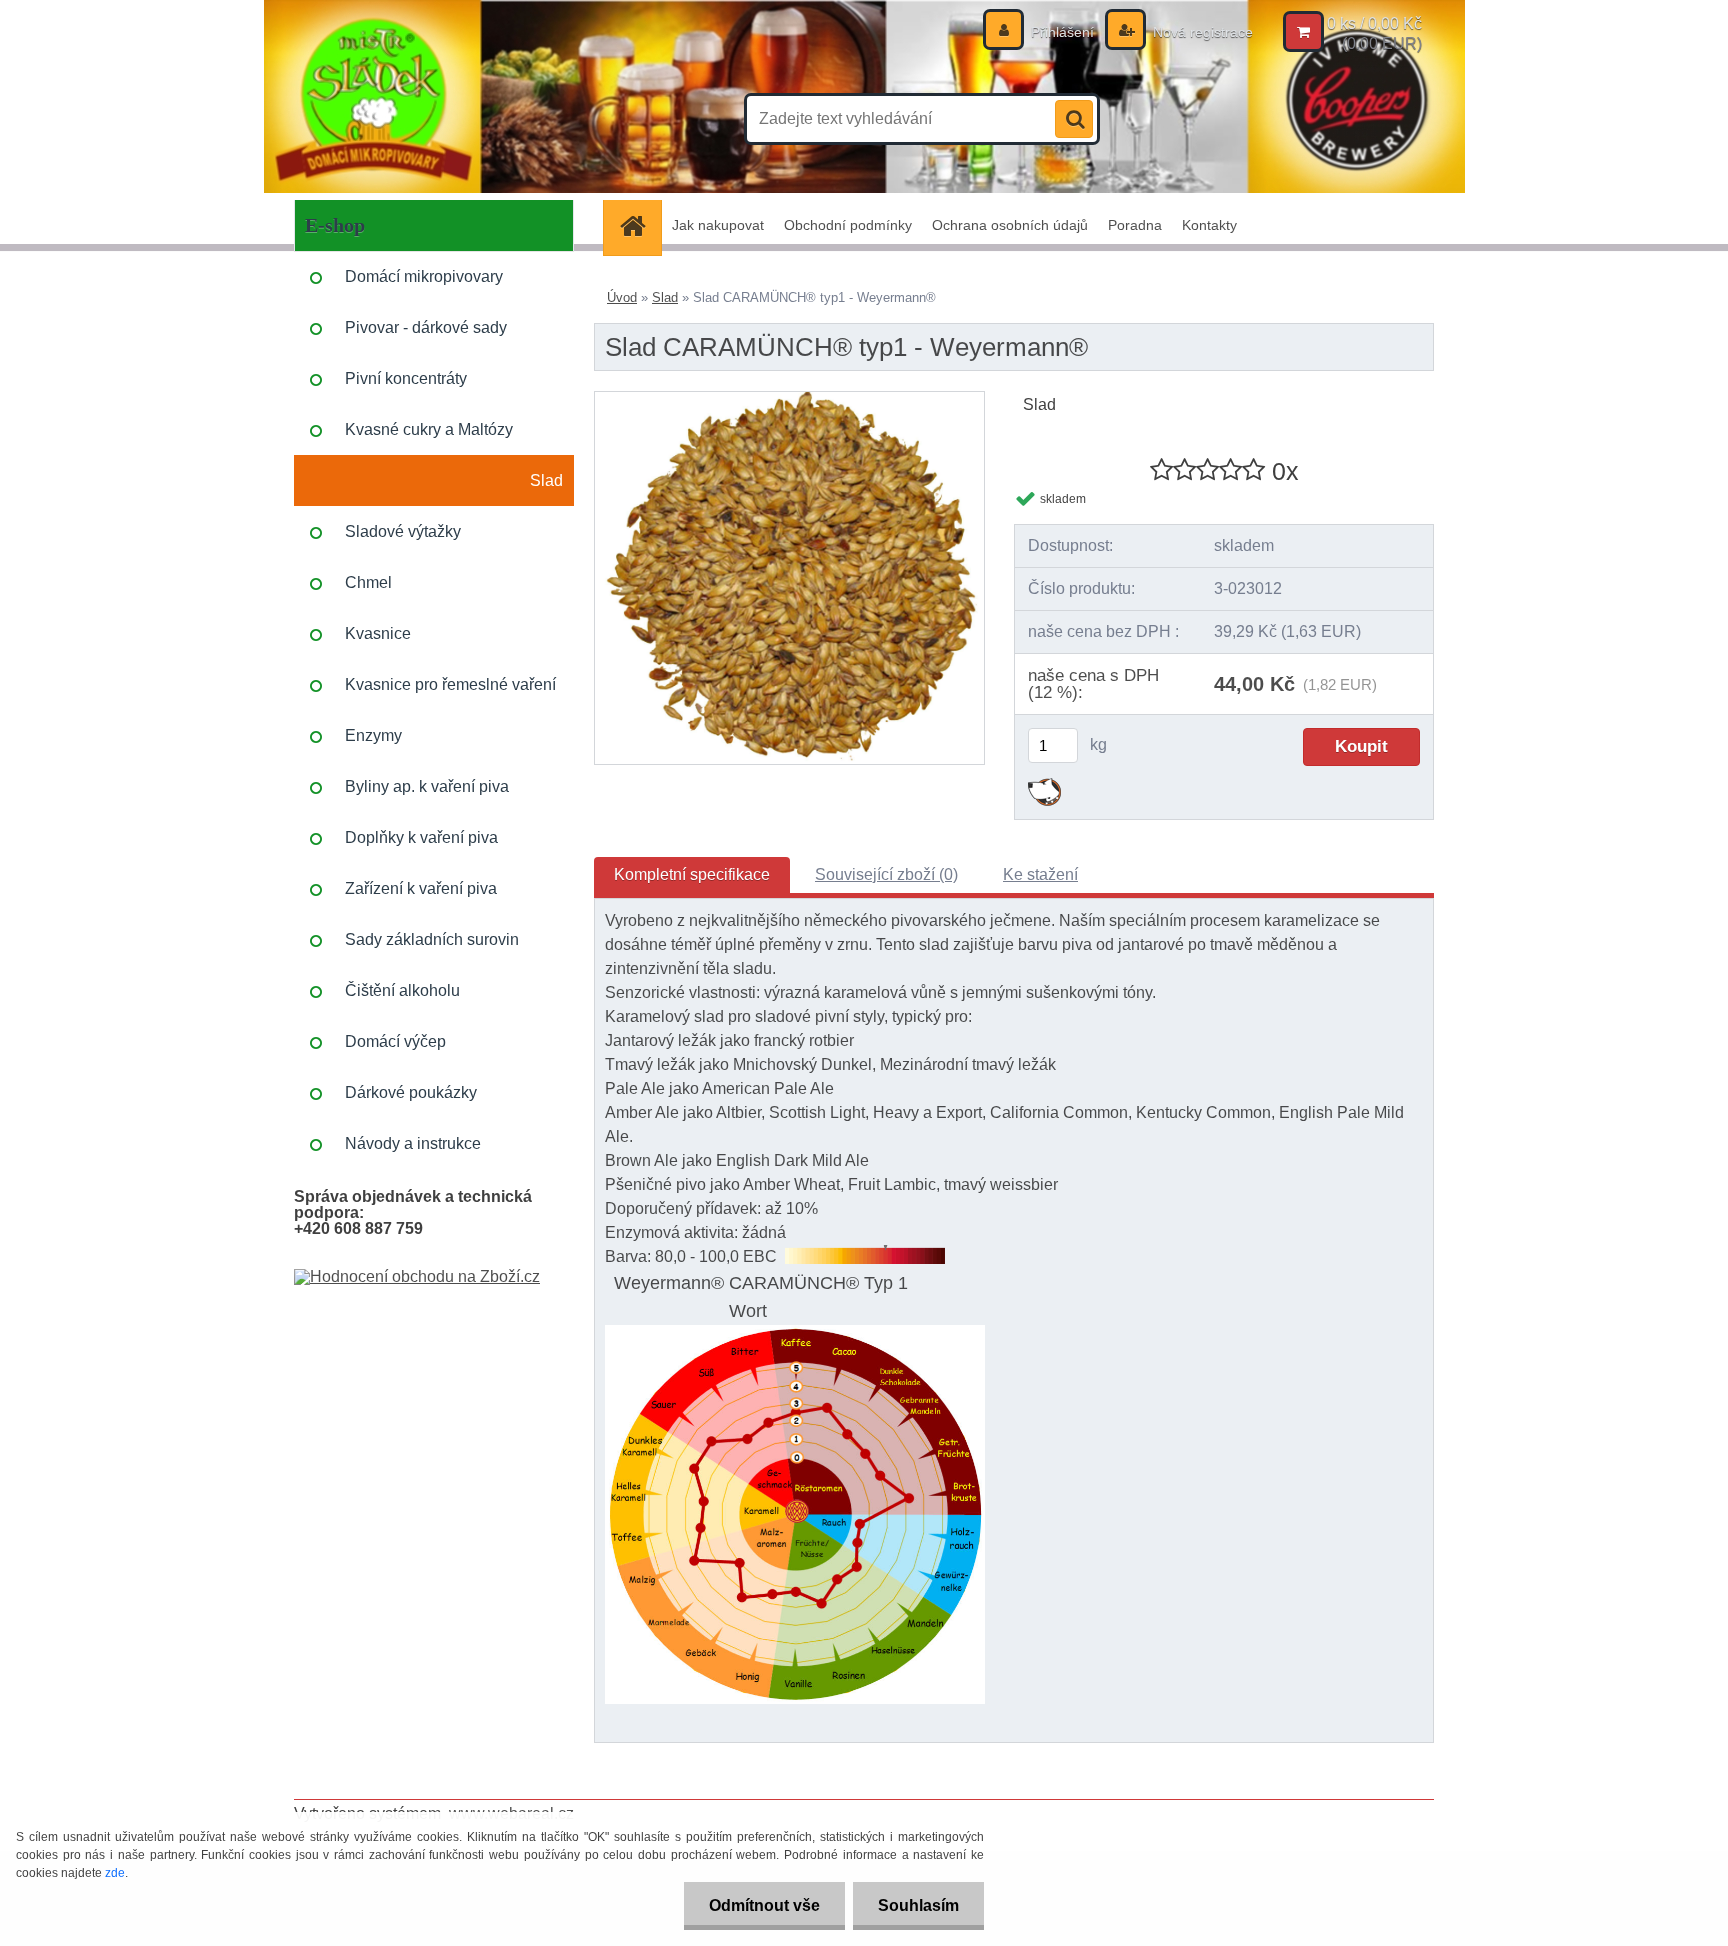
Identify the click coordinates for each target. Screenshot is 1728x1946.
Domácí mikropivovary (424, 276)
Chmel (368, 582)
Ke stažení (1040, 874)
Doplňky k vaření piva (421, 837)
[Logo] (431, 119)
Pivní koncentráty (406, 378)
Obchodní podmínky (848, 225)
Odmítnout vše (764, 1905)
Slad (546, 480)
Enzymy (373, 735)
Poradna (1135, 225)
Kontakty (1209, 225)
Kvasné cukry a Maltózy (429, 429)
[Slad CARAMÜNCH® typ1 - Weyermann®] (789, 399)
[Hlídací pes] (1044, 785)
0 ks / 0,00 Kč (1374, 23)
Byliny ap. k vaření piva (427, 786)
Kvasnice (378, 633)
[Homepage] (639, 225)
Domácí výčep (395, 1041)
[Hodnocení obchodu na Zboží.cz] (417, 1276)
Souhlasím (918, 1905)
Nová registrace (1201, 32)
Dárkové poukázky (411, 1092)
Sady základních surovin (432, 939)
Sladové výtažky (403, 531)
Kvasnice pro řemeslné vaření (450, 684)
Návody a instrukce (413, 1143)
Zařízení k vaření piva (421, 888)
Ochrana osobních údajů (1010, 225)
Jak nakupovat (718, 225)
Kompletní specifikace (692, 874)
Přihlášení (1062, 32)
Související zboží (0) (886, 874)
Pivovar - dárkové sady (426, 327)
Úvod (622, 297)
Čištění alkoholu (402, 990)
